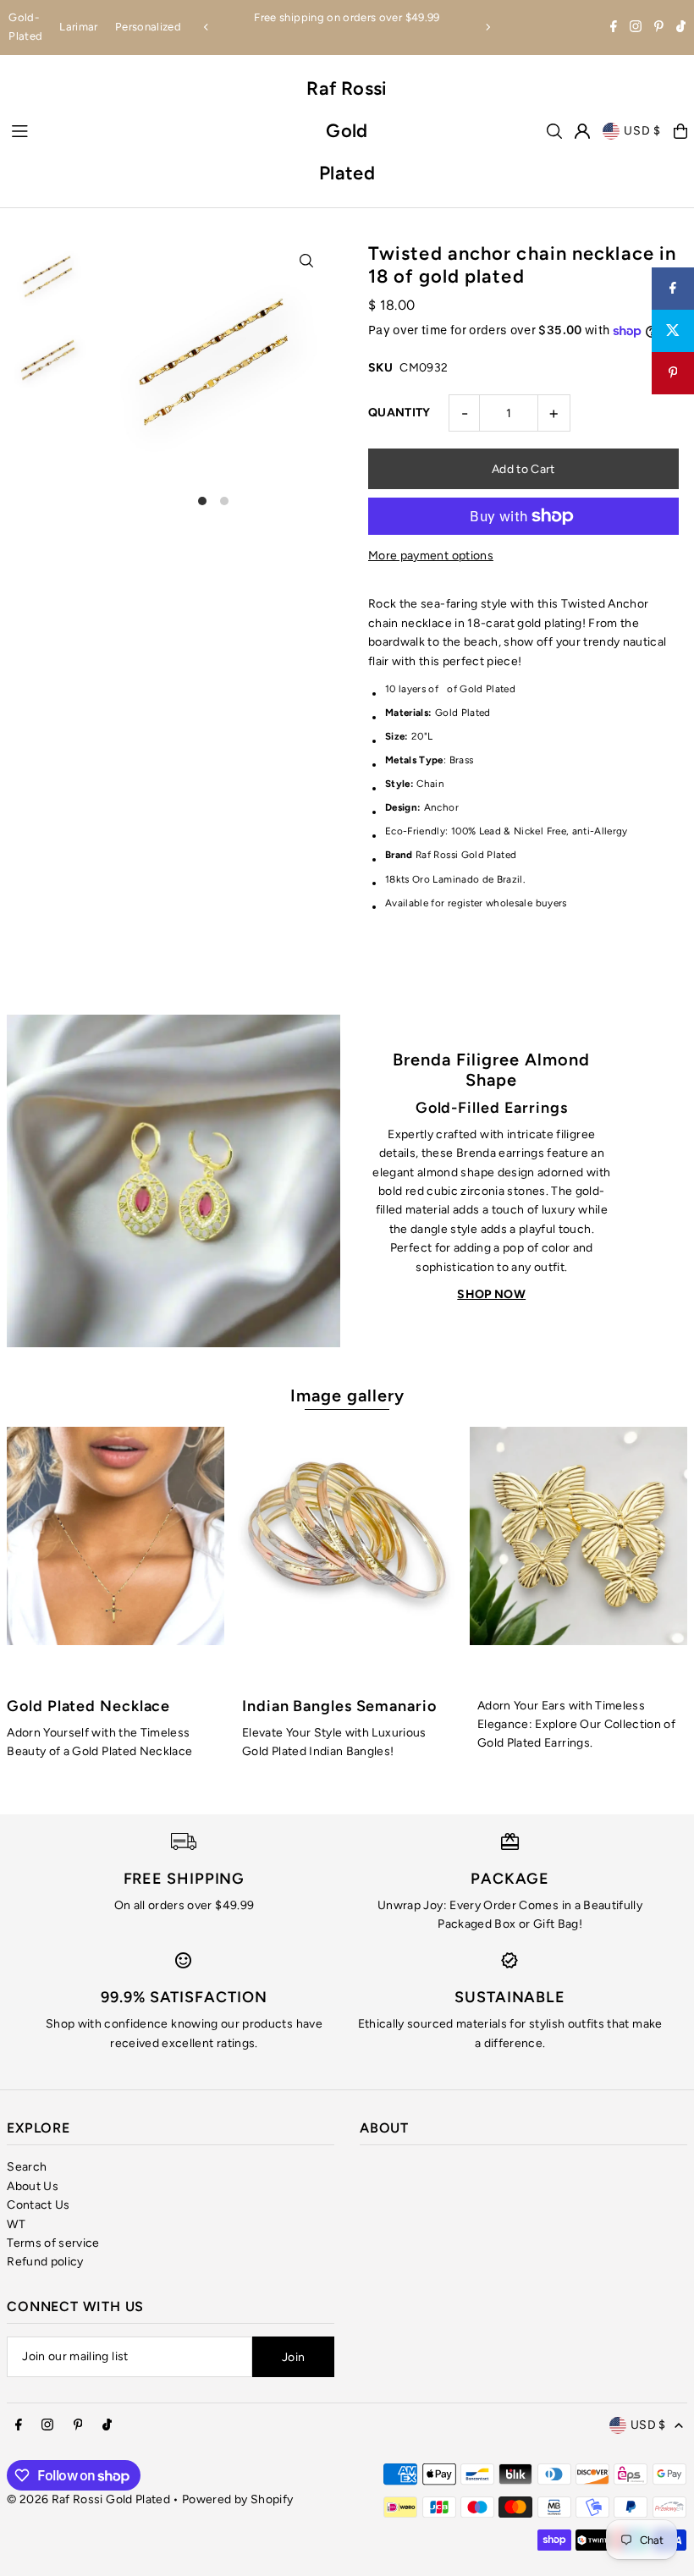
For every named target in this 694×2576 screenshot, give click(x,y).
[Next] (487, 27)
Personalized (148, 27)
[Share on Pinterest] (673, 373)
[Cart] (680, 131)
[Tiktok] (681, 28)
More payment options (431, 556)
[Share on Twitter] (673, 331)
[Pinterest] (659, 28)
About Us (33, 2186)
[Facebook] (614, 28)
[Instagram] (636, 28)
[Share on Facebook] (673, 289)
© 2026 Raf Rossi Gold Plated (88, 2499)
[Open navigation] (149, 130)
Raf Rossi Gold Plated (347, 131)
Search (27, 2167)
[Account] (582, 131)
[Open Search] (554, 131)
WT (16, 2224)
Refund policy (45, 2262)
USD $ (642, 131)
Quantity (399, 413)
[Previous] (207, 27)
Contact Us (39, 2205)
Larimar (78, 27)
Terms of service (53, 2243)
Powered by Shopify (237, 2499)
